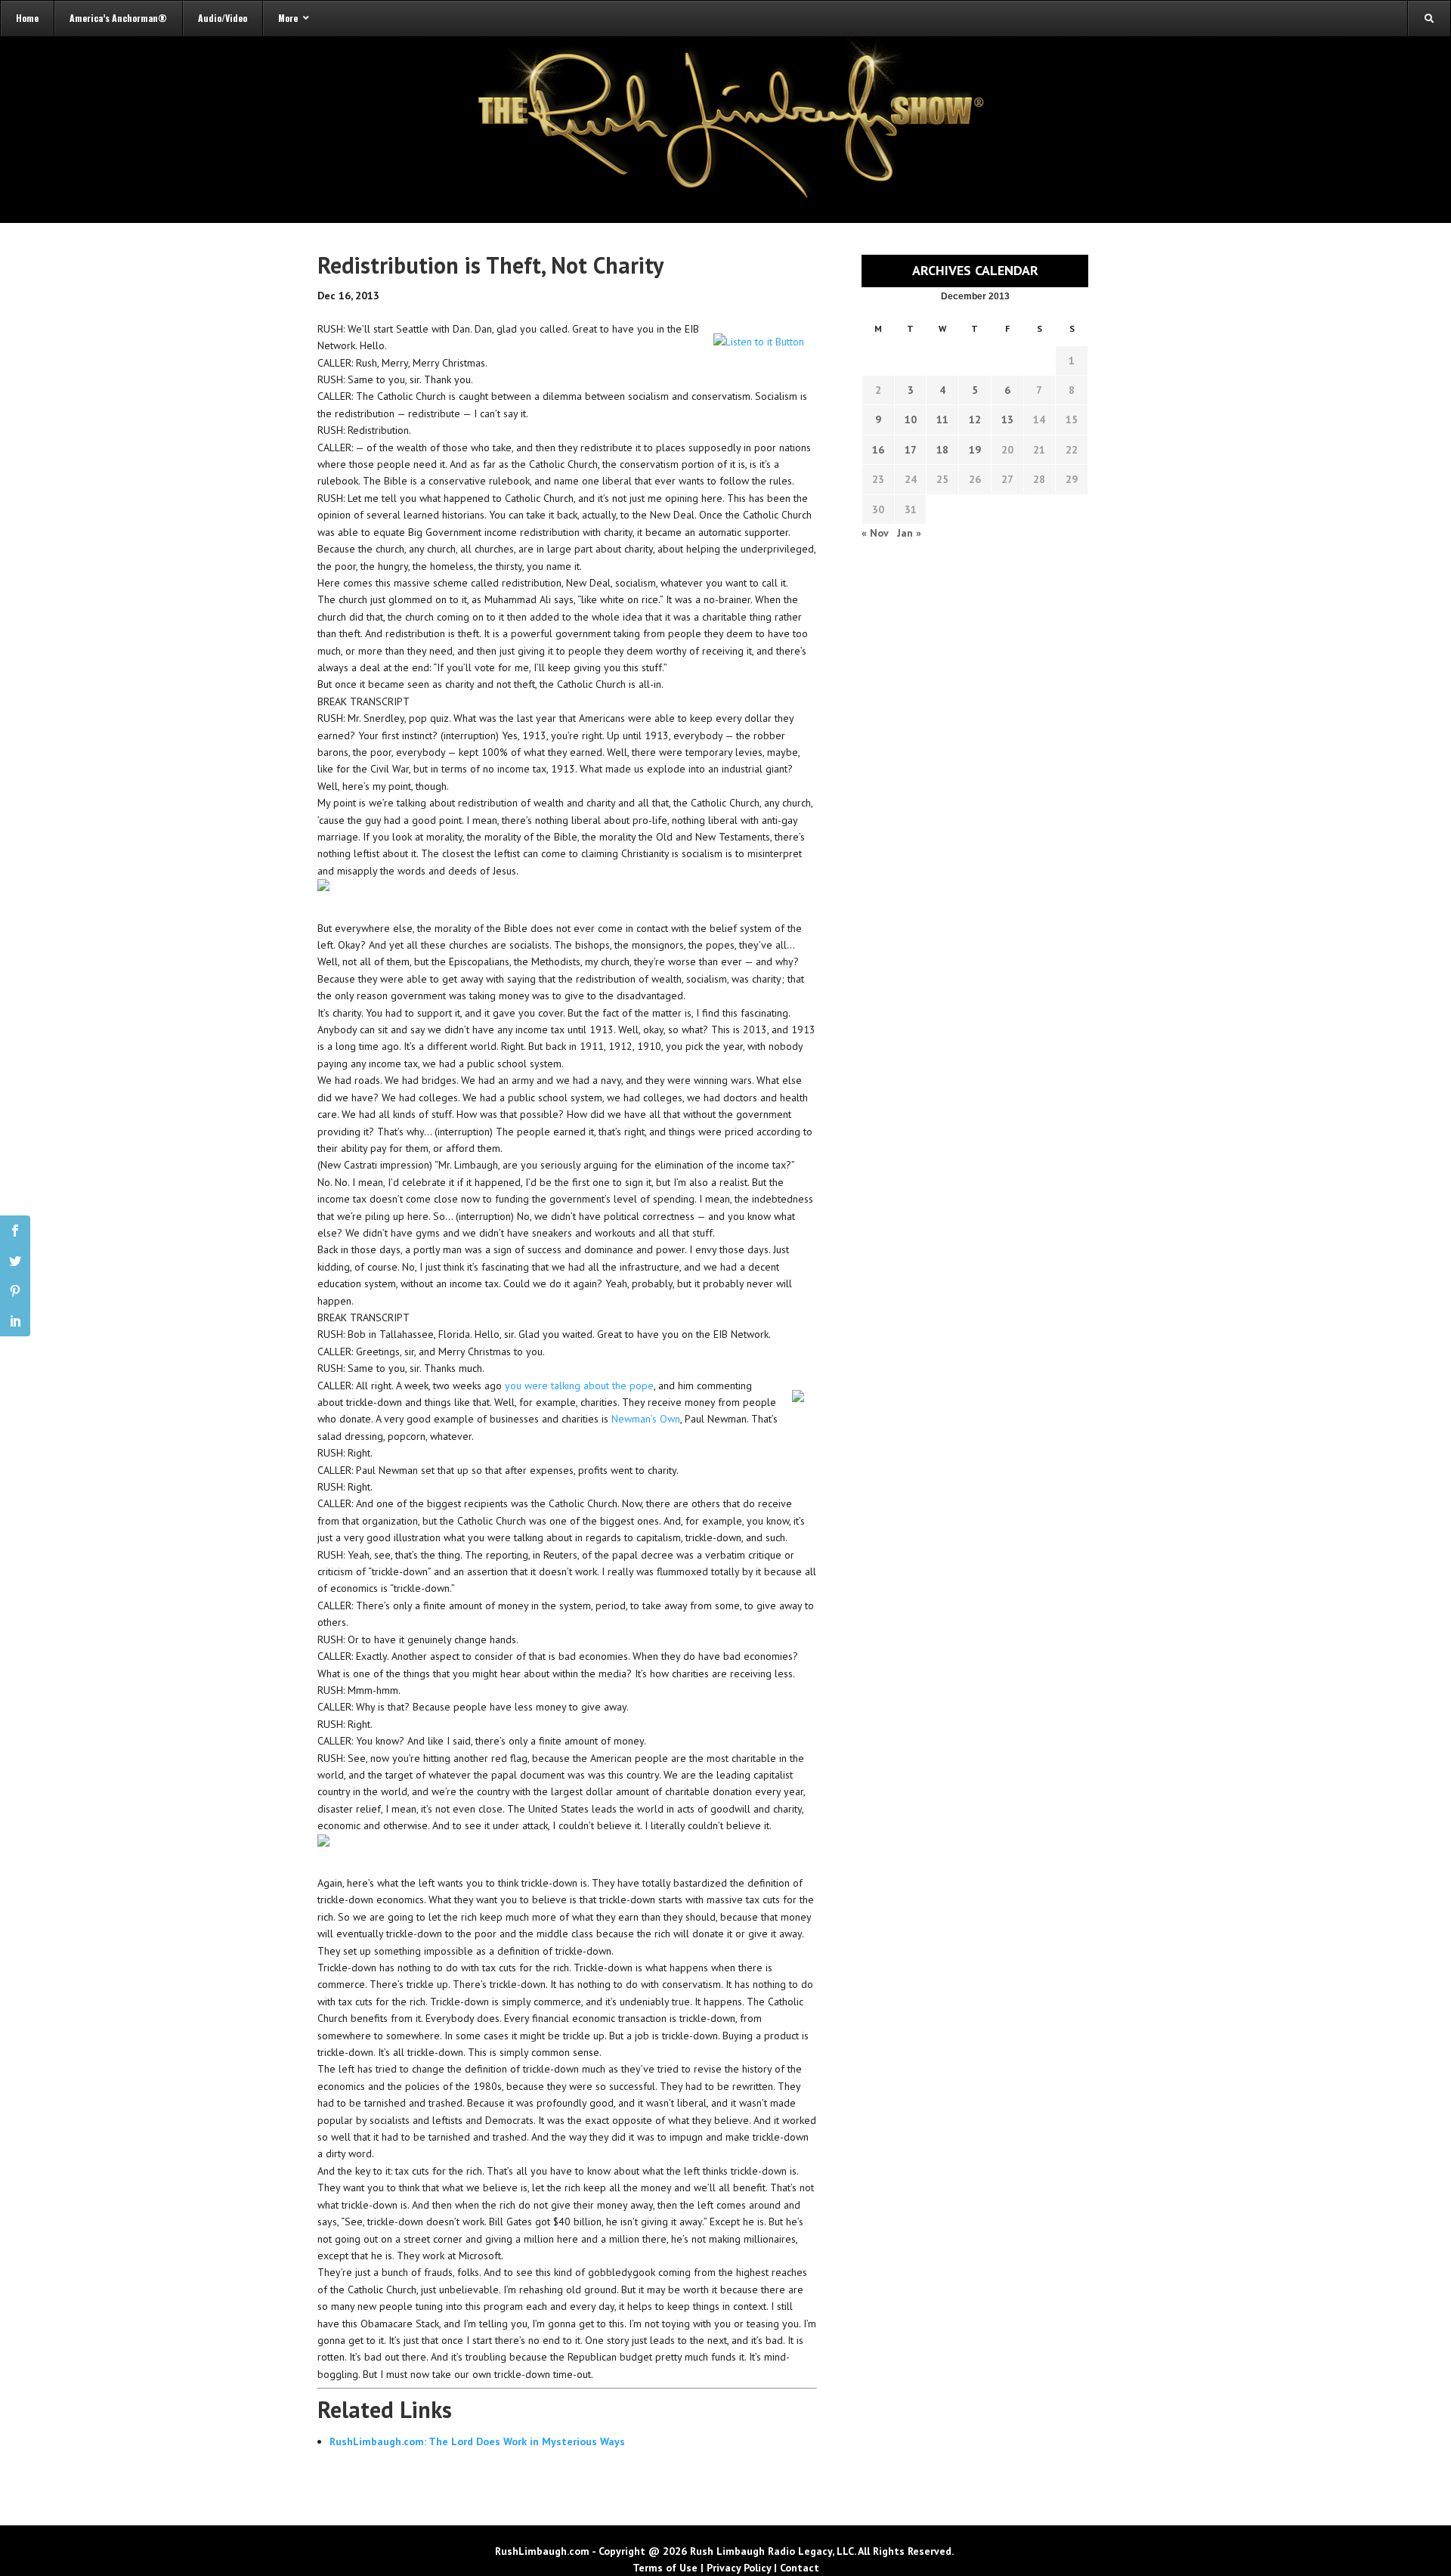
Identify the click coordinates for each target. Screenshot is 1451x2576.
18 (942, 450)
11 (942, 420)
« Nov (875, 533)
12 (975, 420)
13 (1007, 420)
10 (911, 420)
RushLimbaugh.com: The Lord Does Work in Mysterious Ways (477, 2441)
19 (975, 450)
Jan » (909, 533)
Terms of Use (665, 2568)
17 (911, 450)
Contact (800, 2568)
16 (878, 450)
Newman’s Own (646, 1419)
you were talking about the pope (579, 1386)
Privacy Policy (739, 2568)
